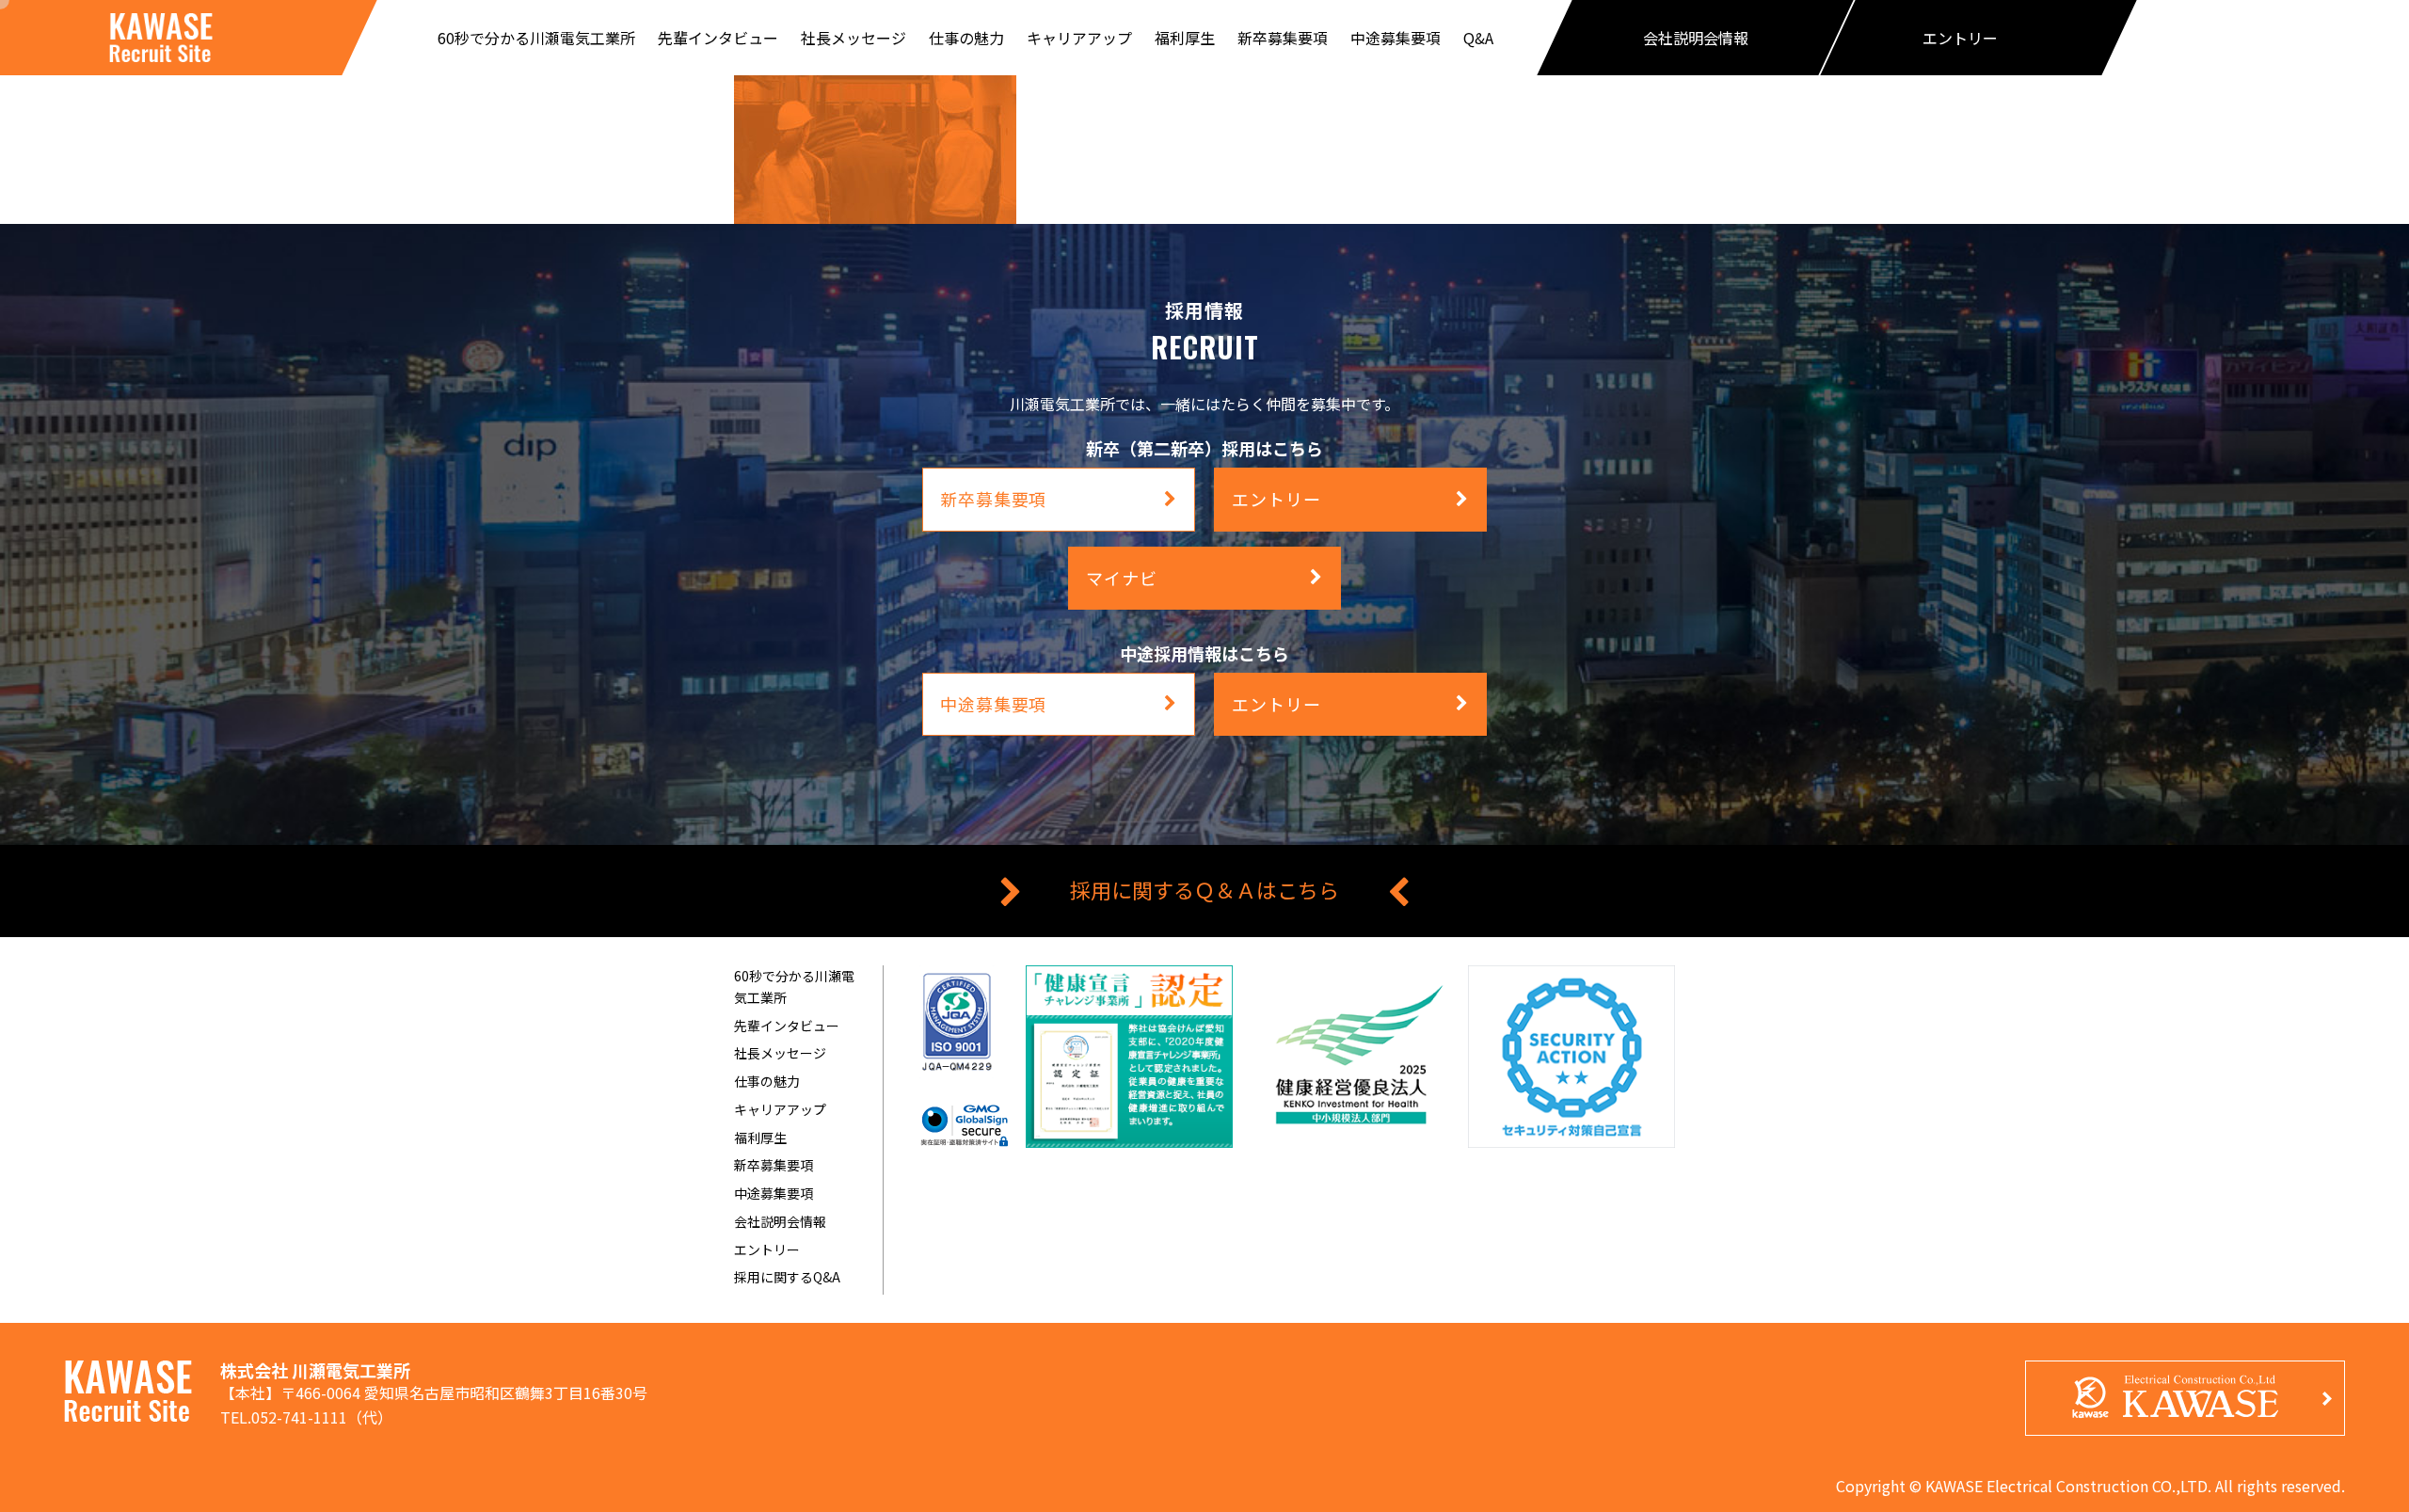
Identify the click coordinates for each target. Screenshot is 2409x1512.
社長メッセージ (780, 1053)
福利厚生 (760, 1138)
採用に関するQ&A (787, 1277)
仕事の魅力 (767, 1081)
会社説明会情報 (780, 1221)
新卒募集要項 (774, 1165)
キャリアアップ (780, 1109)
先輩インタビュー (787, 1026)
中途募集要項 (774, 1193)
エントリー (767, 1249)
